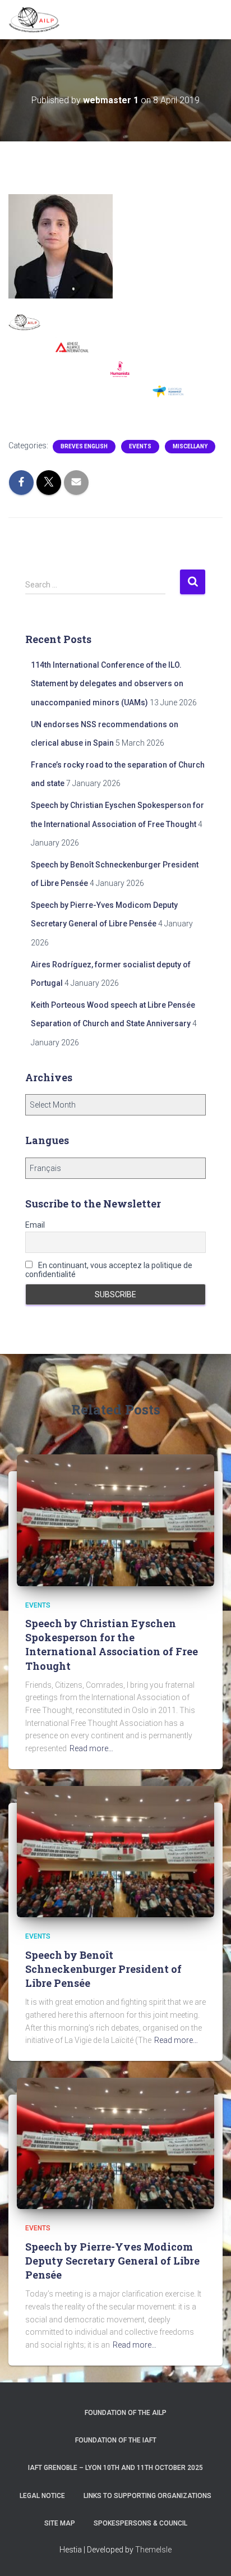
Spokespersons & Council (140, 2523)
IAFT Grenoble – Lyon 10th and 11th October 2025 (115, 2468)
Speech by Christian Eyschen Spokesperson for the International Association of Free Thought (112, 1645)
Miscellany (190, 446)
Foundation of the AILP (126, 2413)
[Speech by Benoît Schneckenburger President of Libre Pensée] (115, 1851)
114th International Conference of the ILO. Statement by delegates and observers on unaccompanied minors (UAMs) (107, 684)
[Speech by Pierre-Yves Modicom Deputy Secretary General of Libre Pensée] (115, 2143)
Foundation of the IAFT (116, 2440)
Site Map (60, 2523)
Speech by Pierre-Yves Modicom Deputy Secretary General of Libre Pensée (112, 2261)
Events (140, 446)
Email (35, 1225)
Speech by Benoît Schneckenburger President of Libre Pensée (103, 1969)
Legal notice (42, 2496)
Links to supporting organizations (147, 2496)
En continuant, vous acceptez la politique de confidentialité (109, 1270)
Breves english (84, 446)
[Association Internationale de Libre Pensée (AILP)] (38, 20)
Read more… (91, 1748)
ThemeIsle (153, 2550)
